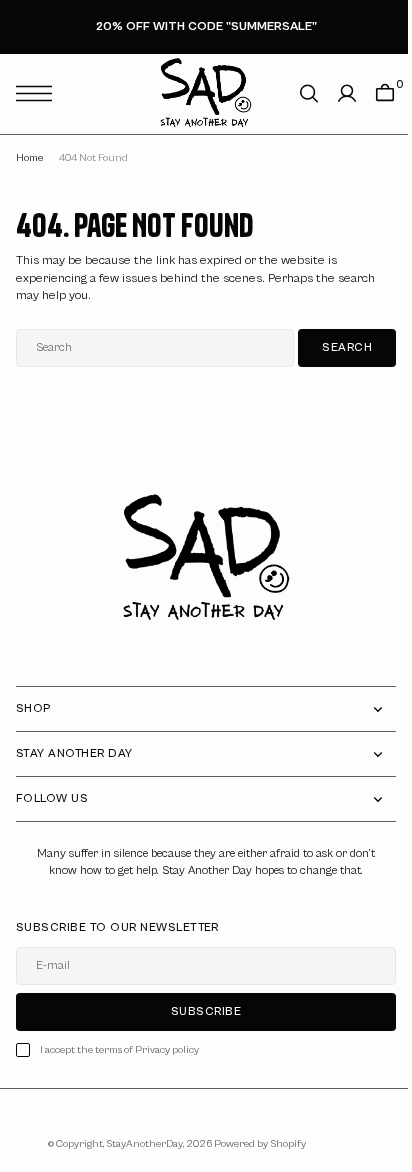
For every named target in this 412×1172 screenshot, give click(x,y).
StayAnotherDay (136, 1144)
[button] (39, 93)
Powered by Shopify (252, 1144)
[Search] (294, 93)
